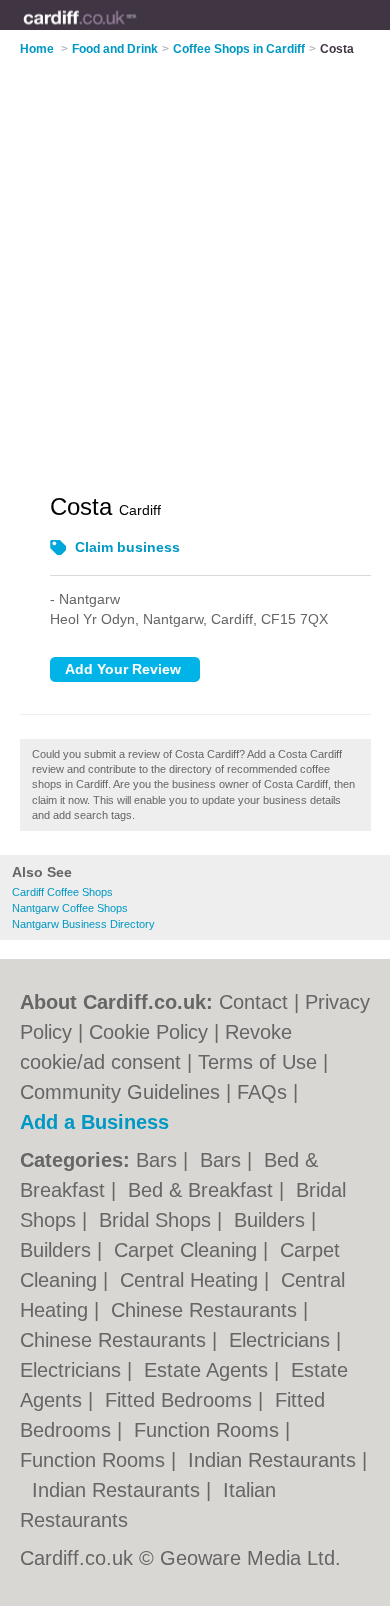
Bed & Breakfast (203, 1190)
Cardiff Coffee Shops (62, 892)
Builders (272, 1220)
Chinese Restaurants (207, 1310)
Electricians (282, 1340)
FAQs (262, 1092)
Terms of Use (257, 1062)
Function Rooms (209, 1430)
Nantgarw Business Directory (83, 924)
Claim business (127, 547)
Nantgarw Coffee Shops (70, 908)
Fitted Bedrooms (181, 1400)
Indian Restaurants (275, 1460)
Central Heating (192, 1280)
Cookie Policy (148, 1032)
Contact (253, 1002)
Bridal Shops (158, 1220)
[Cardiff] (136, 31)
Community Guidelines (120, 1092)
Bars (159, 1160)
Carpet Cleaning (188, 1250)
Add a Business (94, 1122)
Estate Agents (209, 1370)
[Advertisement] (195, 262)
